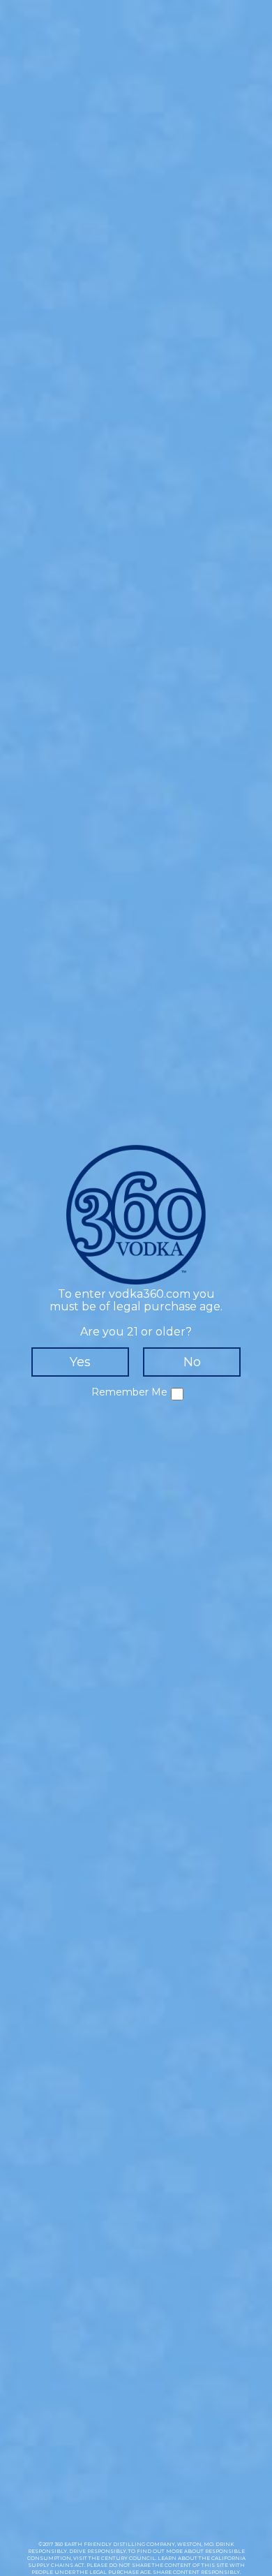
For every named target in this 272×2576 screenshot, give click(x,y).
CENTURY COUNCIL (128, 2558)
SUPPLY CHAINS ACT (56, 2565)
